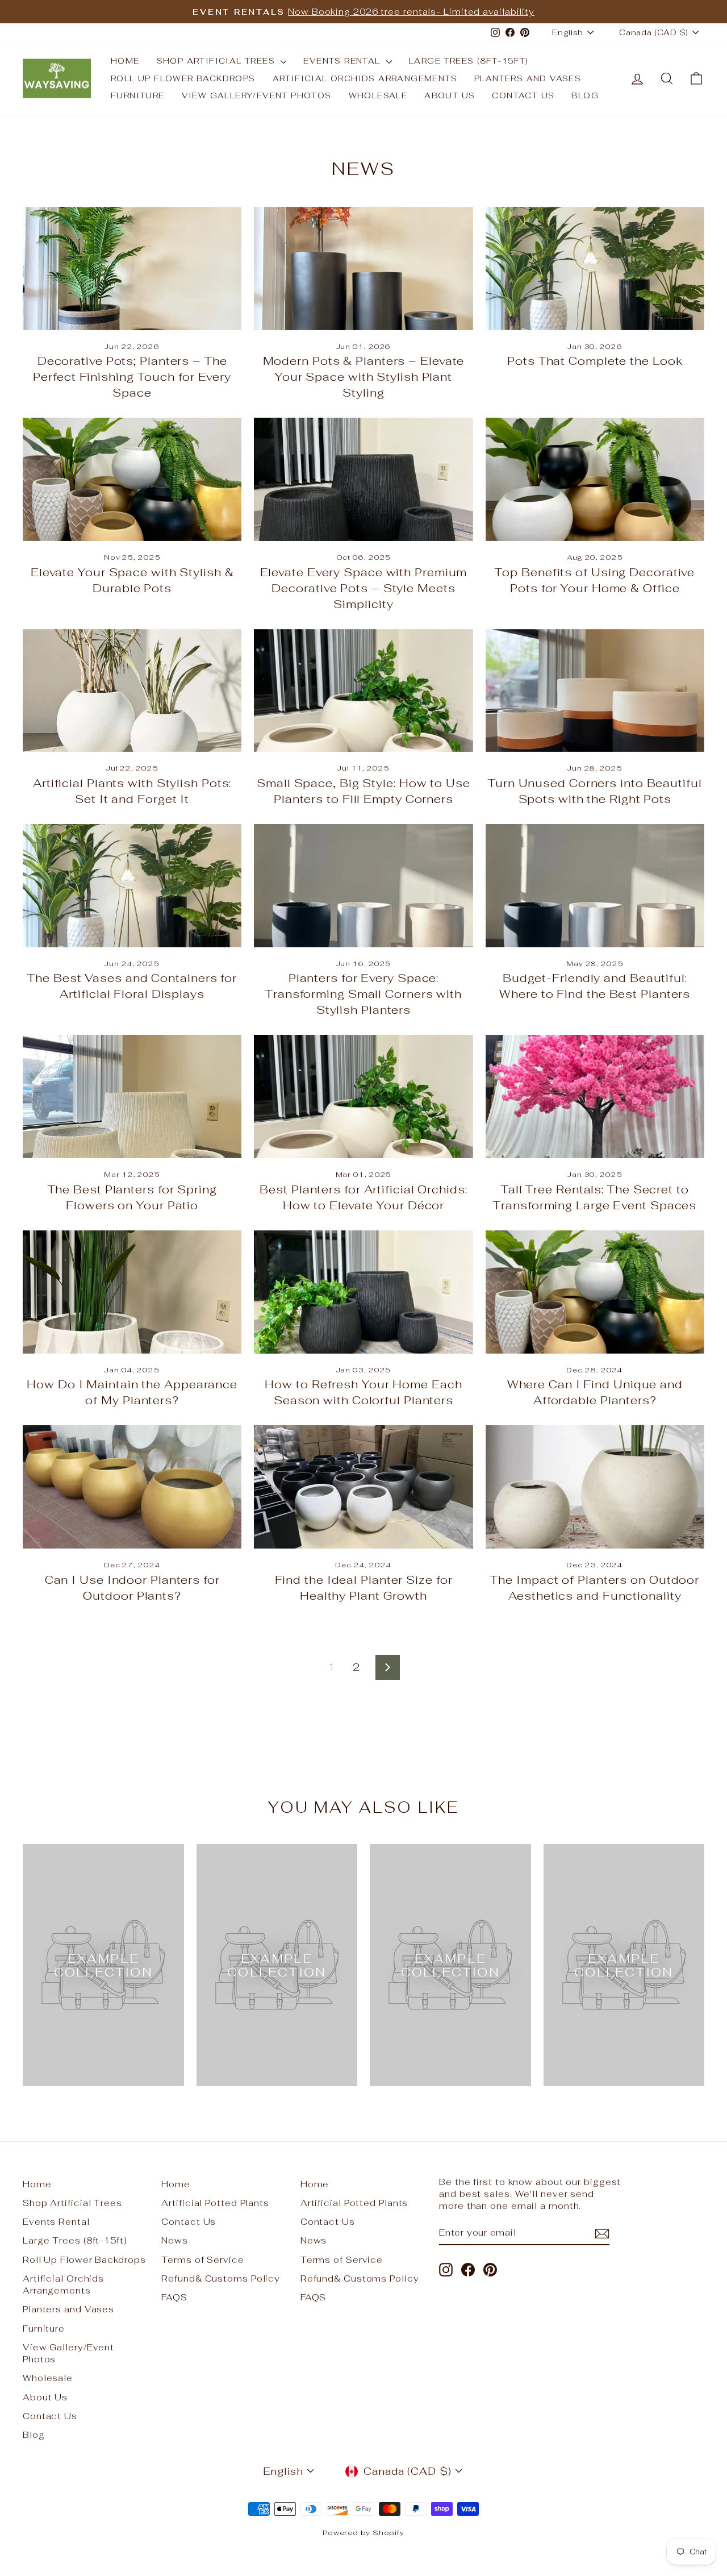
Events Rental (343, 61)
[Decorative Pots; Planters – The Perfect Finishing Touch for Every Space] (132, 269)
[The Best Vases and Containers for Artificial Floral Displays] (132, 886)
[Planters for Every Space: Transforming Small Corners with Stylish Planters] (363, 886)
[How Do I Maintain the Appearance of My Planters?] (132, 1292)
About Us (450, 95)
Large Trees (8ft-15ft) (469, 61)
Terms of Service (202, 2260)
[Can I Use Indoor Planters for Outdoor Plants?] (132, 1487)
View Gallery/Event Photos (257, 95)
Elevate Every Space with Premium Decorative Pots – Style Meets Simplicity (364, 588)
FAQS (174, 2297)
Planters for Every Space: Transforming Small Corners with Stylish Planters (363, 994)
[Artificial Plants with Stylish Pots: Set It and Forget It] (132, 691)
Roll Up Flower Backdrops (183, 78)
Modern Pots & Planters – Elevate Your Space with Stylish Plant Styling (364, 377)
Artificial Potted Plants (215, 2203)
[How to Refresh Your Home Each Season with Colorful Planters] (363, 1292)
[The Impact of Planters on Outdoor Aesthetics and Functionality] (595, 1487)
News (175, 2240)
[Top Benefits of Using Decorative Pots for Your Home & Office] (595, 479)
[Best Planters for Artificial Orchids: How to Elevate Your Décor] (363, 1096)
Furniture (138, 95)
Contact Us (523, 95)
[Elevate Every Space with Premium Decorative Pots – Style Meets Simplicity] (363, 479)
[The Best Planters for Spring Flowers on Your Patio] (132, 1096)
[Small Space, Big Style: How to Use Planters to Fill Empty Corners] (363, 691)
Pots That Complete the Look (595, 361)
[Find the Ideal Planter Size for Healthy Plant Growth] (363, 1487)
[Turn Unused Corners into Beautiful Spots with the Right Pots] (595, 691)
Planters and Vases (528, 78)
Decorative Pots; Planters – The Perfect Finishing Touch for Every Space (132, 377)
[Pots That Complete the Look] (595, 269)
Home (125, 61)
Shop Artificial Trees (218, 61)
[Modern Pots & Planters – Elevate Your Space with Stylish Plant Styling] (363, 269)
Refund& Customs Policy (221, 2279)
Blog (585, 95)
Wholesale (378, 95)
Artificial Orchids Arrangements (365, 78)
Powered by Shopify (363, 2533)
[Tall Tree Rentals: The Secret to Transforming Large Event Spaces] (595, 1096)
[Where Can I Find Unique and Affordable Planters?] (595, 1292)
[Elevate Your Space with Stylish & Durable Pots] (132, 479)
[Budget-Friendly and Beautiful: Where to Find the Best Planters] (595, 886)
